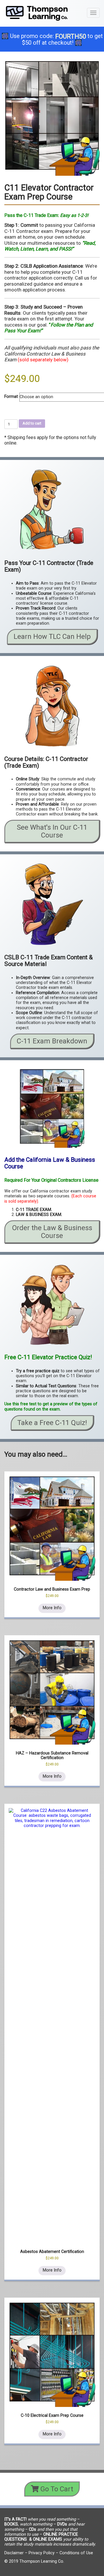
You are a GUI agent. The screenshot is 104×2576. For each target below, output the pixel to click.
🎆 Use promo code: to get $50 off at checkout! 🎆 (52, 39)
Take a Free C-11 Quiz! (52, 1423)
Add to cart (32, 423)
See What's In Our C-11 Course (52, 831)
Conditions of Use (76, 2553)
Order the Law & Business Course (52, 1232)
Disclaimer (14, 2553)
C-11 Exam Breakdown (52, 1041)
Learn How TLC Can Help (52, 637)
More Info (52, 1608)
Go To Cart (56, 2489)
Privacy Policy (42, 2553)
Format (11, 397)
